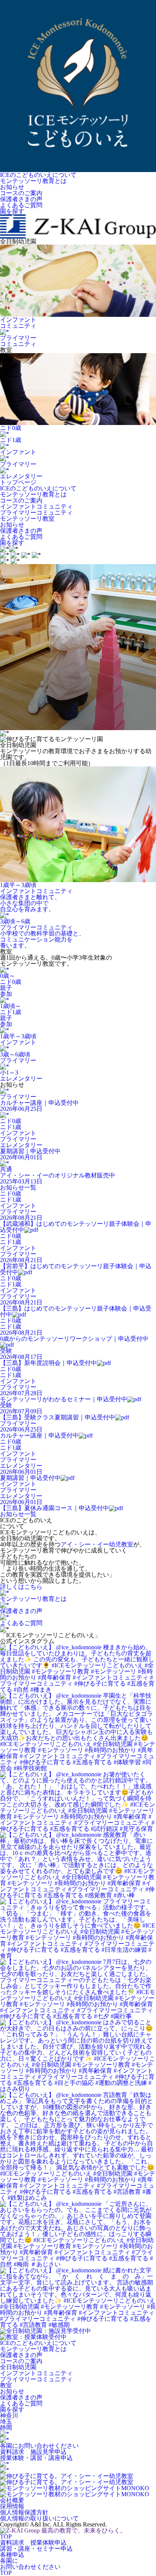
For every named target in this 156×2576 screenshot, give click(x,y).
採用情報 (12, 2506)
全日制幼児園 (18, 2367)
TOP (6, 2536)
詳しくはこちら (21, 1587)
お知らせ (12, 525)
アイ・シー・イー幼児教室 (97, 1544)
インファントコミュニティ (36, 506)
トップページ (18, 482)
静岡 (6, 2428)
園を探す (12, 543)
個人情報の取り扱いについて (39, 2518)
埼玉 (6, 2422)
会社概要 (12, 2500)
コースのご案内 (21, 500)
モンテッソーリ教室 (27, 519)
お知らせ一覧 (18, 1187)
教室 (6, 2385)
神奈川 (9, 2415)
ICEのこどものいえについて (38, 488)
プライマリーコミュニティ (36, 513)
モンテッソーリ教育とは (33, 494)
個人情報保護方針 (24, 2512)
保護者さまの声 (21, 531)
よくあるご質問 (21, 537)
